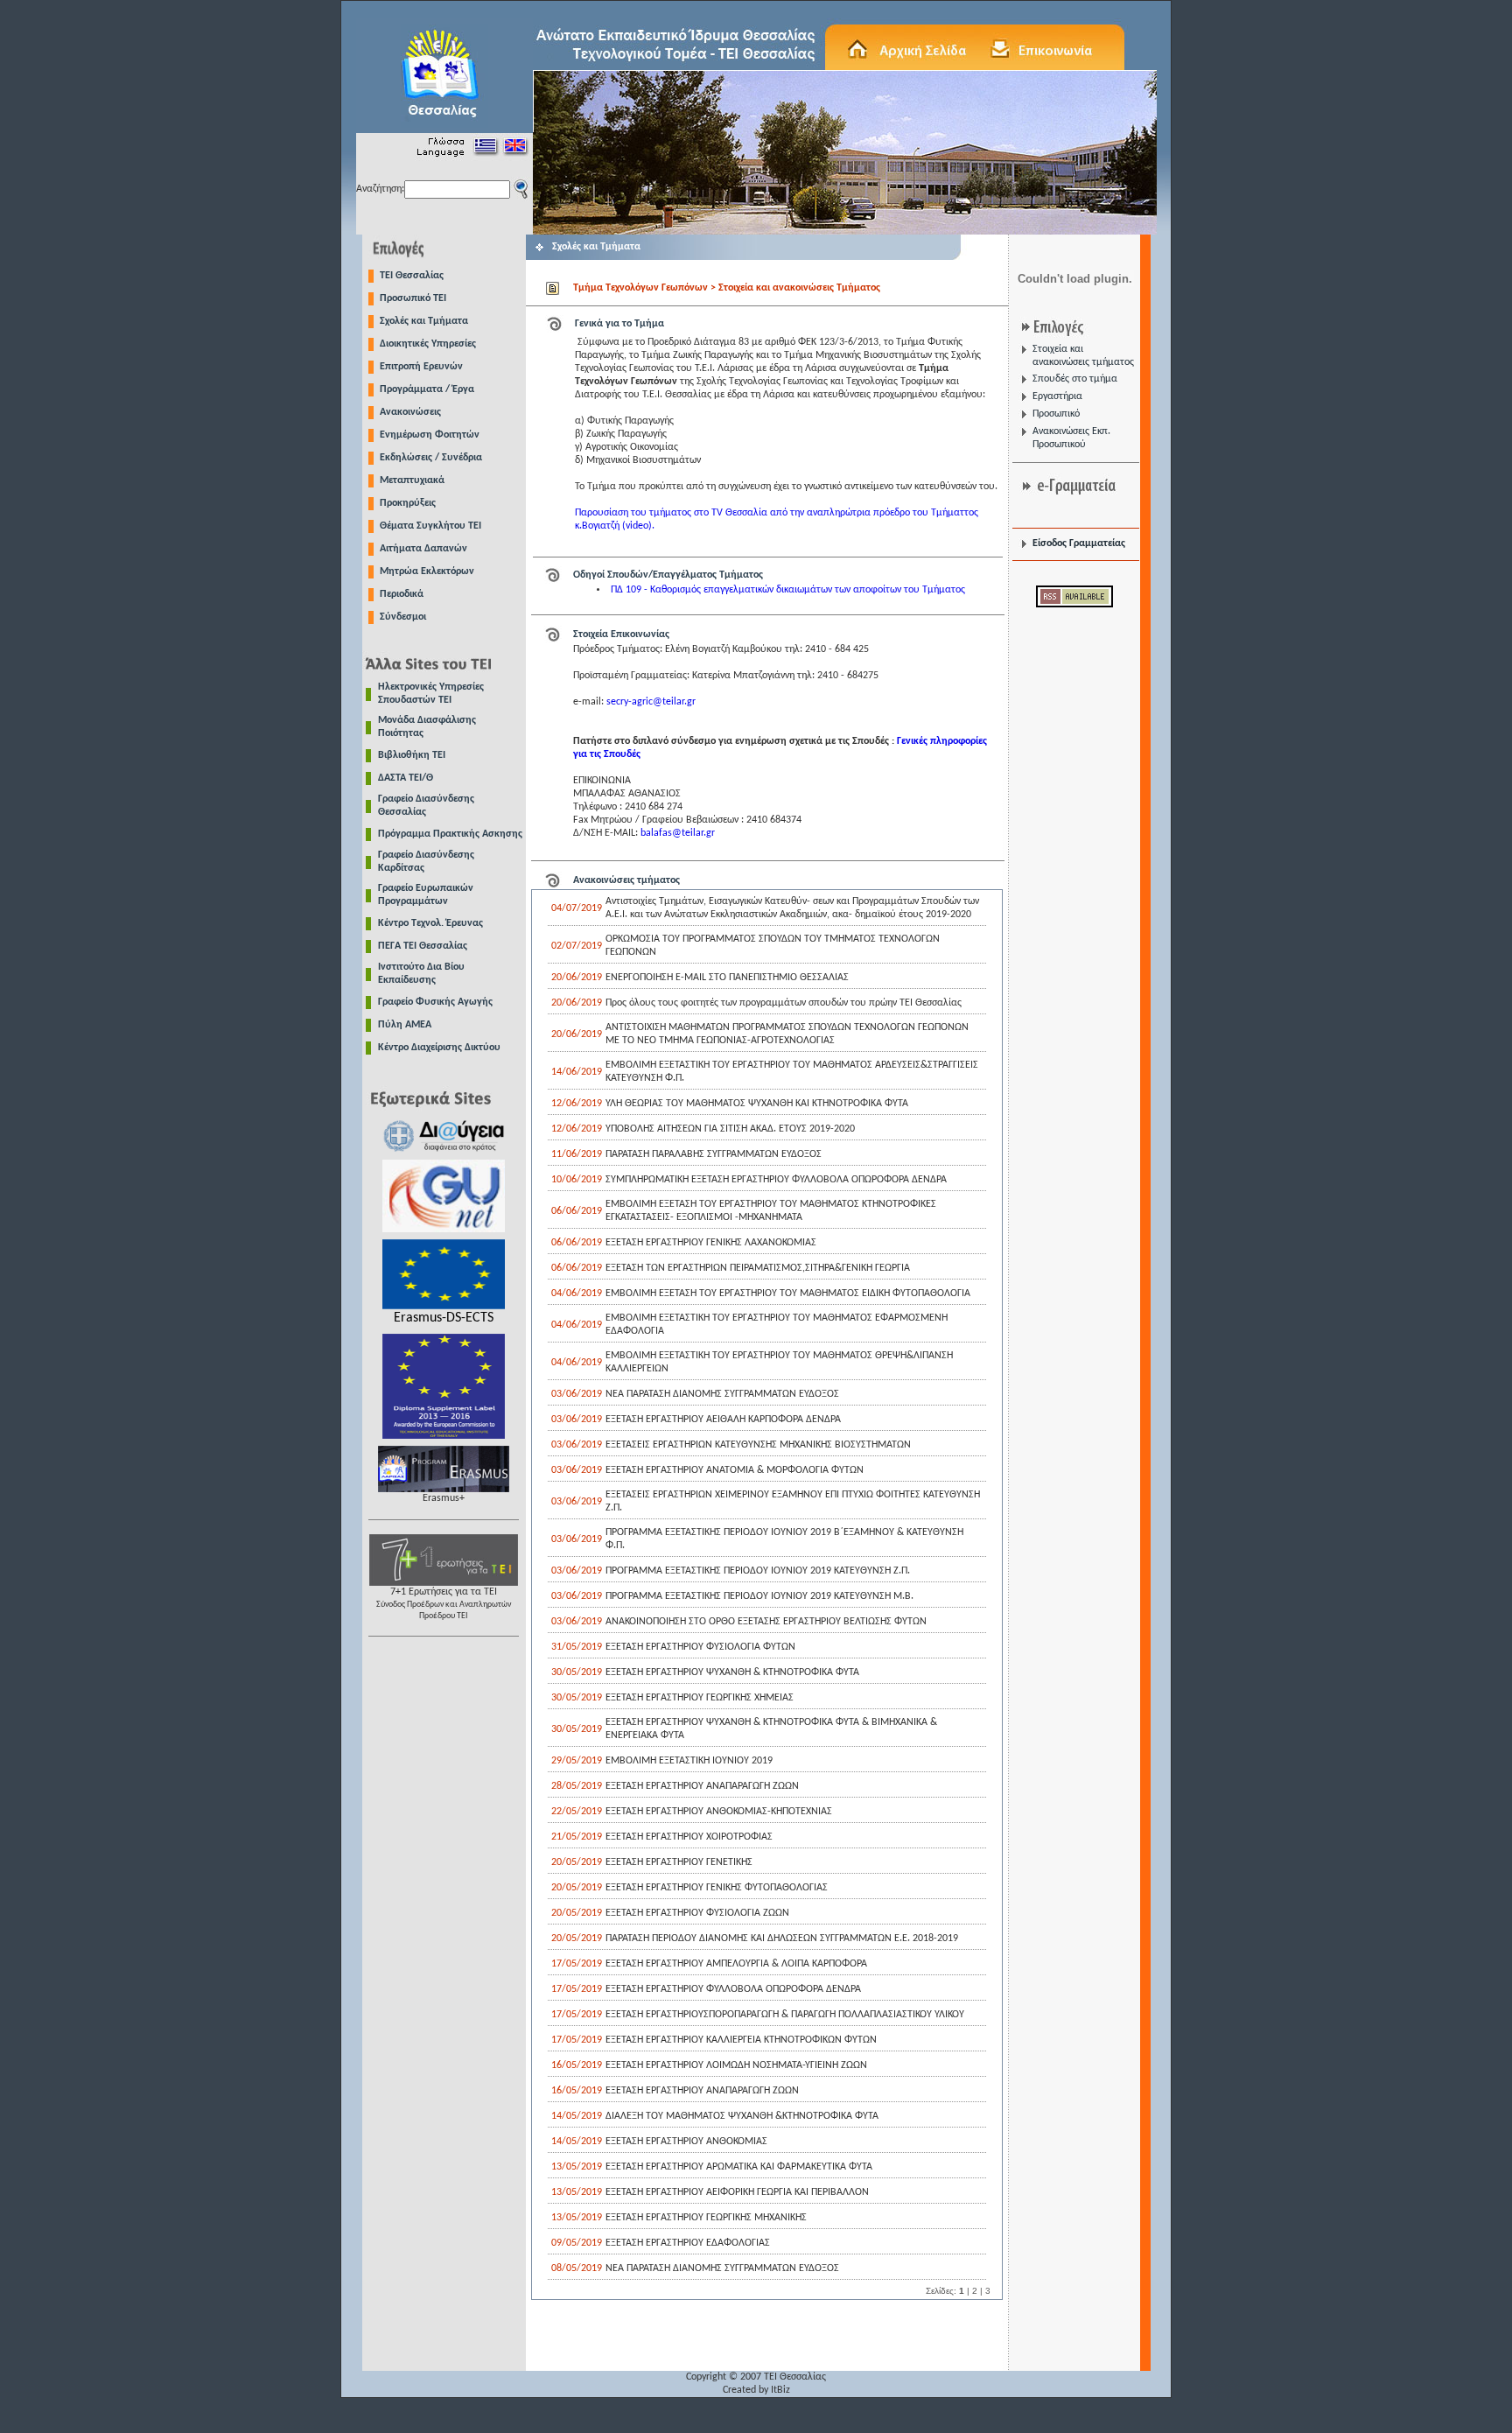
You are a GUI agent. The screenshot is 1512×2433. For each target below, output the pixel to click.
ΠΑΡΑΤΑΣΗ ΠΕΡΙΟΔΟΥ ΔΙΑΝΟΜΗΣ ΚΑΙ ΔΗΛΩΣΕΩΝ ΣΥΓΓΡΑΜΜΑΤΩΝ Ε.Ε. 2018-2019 (782, 1939)
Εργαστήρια (1057, 396)
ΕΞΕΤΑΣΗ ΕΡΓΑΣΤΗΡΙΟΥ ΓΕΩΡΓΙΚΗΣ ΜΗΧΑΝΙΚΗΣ (706, 2218)
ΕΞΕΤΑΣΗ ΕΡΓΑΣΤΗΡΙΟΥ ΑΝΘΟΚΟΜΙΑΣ (686, 2142)
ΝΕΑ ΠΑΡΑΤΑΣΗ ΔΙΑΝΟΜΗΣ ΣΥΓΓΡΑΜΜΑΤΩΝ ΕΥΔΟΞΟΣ (722, 1394)
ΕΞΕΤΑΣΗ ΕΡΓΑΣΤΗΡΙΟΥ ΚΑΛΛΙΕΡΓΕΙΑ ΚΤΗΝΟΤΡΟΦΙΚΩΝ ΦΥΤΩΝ (741, 2040)
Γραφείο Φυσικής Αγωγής (435, 1002)
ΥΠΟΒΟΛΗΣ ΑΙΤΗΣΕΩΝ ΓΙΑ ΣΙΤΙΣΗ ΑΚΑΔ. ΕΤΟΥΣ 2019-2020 (730, 1129)
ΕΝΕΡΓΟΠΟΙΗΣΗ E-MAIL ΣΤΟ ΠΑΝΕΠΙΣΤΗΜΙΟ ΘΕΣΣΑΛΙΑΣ (727, 978)
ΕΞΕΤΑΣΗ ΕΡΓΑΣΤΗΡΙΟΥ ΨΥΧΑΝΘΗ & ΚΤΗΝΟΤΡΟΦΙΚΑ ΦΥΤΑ (732, 1672)
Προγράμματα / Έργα (427, 389)
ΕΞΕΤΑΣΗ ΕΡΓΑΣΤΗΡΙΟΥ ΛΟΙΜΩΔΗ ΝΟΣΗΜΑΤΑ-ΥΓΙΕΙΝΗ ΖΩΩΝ (736, 2065)
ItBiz (780, 2390)
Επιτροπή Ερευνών (421, 367)
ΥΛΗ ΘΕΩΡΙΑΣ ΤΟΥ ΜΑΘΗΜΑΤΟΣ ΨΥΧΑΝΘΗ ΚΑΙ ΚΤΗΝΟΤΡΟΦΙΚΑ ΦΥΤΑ (757, 1104)
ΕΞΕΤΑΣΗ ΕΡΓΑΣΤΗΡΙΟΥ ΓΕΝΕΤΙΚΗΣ (679, 1862)
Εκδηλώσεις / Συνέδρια (431, 458)
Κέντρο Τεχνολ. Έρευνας (430, 923)
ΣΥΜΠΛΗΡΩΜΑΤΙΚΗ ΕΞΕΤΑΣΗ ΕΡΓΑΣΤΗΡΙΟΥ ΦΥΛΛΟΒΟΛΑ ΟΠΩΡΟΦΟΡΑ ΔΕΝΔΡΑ (776, 1180)
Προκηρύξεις (408, 503)
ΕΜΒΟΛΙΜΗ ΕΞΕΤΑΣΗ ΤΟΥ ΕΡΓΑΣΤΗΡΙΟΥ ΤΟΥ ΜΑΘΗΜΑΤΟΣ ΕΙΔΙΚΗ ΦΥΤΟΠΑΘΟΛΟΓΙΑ (788, 1294)
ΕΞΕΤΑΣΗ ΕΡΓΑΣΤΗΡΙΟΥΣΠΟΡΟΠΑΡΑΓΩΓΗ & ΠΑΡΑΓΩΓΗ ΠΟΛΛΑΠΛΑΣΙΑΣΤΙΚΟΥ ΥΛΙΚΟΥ (785, 2015)
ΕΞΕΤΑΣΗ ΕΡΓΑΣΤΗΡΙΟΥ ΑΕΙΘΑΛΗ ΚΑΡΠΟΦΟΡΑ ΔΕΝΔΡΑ (723, 1420)
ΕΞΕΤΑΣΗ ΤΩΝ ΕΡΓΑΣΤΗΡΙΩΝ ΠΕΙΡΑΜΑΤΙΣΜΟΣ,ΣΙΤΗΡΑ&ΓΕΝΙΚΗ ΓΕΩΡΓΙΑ (758, 1268)
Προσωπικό (1056, 414)
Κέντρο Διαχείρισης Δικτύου (439, 1048)
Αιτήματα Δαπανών (423, 549)
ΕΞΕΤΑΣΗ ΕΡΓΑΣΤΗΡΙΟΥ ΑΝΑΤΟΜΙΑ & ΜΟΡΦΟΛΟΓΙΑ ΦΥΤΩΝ (735, 1470)
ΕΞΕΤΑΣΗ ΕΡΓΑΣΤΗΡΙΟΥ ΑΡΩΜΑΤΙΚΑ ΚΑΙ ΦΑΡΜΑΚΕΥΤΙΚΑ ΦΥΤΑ (739, 2167)
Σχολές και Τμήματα (424, 321)
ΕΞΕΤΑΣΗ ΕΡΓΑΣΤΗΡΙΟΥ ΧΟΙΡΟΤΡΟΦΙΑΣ (689, 1837)
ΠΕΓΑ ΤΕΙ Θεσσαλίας (423, 946)
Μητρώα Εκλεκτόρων (427, 571)
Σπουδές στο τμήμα (1075, 379)
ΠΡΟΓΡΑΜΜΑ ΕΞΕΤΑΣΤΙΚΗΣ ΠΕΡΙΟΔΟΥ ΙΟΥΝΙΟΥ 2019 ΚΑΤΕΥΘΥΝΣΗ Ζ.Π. (758, 1571)
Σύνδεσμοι (403, 617)
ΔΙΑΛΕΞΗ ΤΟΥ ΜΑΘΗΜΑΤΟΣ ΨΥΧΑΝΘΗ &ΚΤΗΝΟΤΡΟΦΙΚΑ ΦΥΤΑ (742, 2116)
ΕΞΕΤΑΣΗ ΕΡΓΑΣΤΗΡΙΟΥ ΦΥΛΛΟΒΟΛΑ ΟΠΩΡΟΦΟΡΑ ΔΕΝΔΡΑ (733, 1989)
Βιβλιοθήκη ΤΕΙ (412, 755)
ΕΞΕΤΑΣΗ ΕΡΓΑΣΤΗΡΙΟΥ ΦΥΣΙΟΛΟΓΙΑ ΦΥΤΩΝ (700, 1647)
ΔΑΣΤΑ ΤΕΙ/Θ (406, 778)
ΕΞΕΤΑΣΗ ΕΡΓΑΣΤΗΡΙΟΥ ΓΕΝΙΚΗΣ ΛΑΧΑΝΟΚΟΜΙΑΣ (711, 1243)
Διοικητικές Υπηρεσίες (428, 344)
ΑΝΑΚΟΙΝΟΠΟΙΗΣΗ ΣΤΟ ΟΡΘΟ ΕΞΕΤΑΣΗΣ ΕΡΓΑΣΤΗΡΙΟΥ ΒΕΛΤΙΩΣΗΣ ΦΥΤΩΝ (766, 1622)
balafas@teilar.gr (678, 833)
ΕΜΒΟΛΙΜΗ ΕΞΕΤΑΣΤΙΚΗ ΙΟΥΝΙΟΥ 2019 (689, 1761)
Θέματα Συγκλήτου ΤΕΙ (430, 526)
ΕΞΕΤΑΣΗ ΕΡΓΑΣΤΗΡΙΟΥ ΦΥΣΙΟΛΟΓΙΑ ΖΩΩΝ (697, 1913)
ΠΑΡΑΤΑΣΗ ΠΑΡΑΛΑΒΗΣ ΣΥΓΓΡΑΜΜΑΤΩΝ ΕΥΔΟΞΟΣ (714, 1154)
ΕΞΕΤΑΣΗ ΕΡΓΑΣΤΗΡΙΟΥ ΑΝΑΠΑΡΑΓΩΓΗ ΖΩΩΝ (702, 1786)
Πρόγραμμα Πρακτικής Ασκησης (450, 834)
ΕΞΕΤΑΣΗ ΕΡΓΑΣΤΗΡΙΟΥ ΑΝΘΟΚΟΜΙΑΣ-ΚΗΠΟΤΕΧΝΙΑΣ (719, 1812)
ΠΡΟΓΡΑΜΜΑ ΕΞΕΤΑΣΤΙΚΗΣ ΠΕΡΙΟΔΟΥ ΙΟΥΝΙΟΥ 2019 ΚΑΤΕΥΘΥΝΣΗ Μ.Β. (759, 1596)
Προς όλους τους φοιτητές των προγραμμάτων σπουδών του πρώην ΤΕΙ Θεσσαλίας (784, 1003)
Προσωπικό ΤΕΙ (413, 298)
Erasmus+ (444, 1498)
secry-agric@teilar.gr (651, 702)
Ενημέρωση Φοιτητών (430, 435)
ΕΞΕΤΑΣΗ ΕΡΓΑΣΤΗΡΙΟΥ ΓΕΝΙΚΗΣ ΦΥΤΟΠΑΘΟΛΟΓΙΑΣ (717, 1888)
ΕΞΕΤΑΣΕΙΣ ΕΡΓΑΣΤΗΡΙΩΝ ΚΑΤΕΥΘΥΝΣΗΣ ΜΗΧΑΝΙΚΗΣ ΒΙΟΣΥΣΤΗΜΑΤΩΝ (758, 1445)
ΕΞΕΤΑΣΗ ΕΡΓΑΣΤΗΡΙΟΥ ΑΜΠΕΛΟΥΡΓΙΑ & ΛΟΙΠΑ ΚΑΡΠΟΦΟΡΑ (736, 1964)
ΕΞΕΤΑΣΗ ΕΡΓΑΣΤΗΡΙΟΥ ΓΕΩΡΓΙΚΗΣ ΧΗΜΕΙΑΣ (700, 1698)
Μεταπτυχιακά (412, 480)
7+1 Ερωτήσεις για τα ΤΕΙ (444, 1604)
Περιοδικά (402, 594)
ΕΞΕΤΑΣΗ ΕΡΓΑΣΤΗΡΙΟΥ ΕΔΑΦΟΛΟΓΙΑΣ (688, 2243)
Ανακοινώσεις (410, 412)
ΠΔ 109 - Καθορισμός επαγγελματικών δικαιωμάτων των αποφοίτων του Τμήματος (788, 590)
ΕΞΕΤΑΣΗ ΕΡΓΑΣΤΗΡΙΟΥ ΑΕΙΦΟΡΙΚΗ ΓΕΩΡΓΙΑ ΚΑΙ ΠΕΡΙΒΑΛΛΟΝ (737, 2192)
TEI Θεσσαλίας (412, 276)
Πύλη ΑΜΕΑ (405, 1025)
